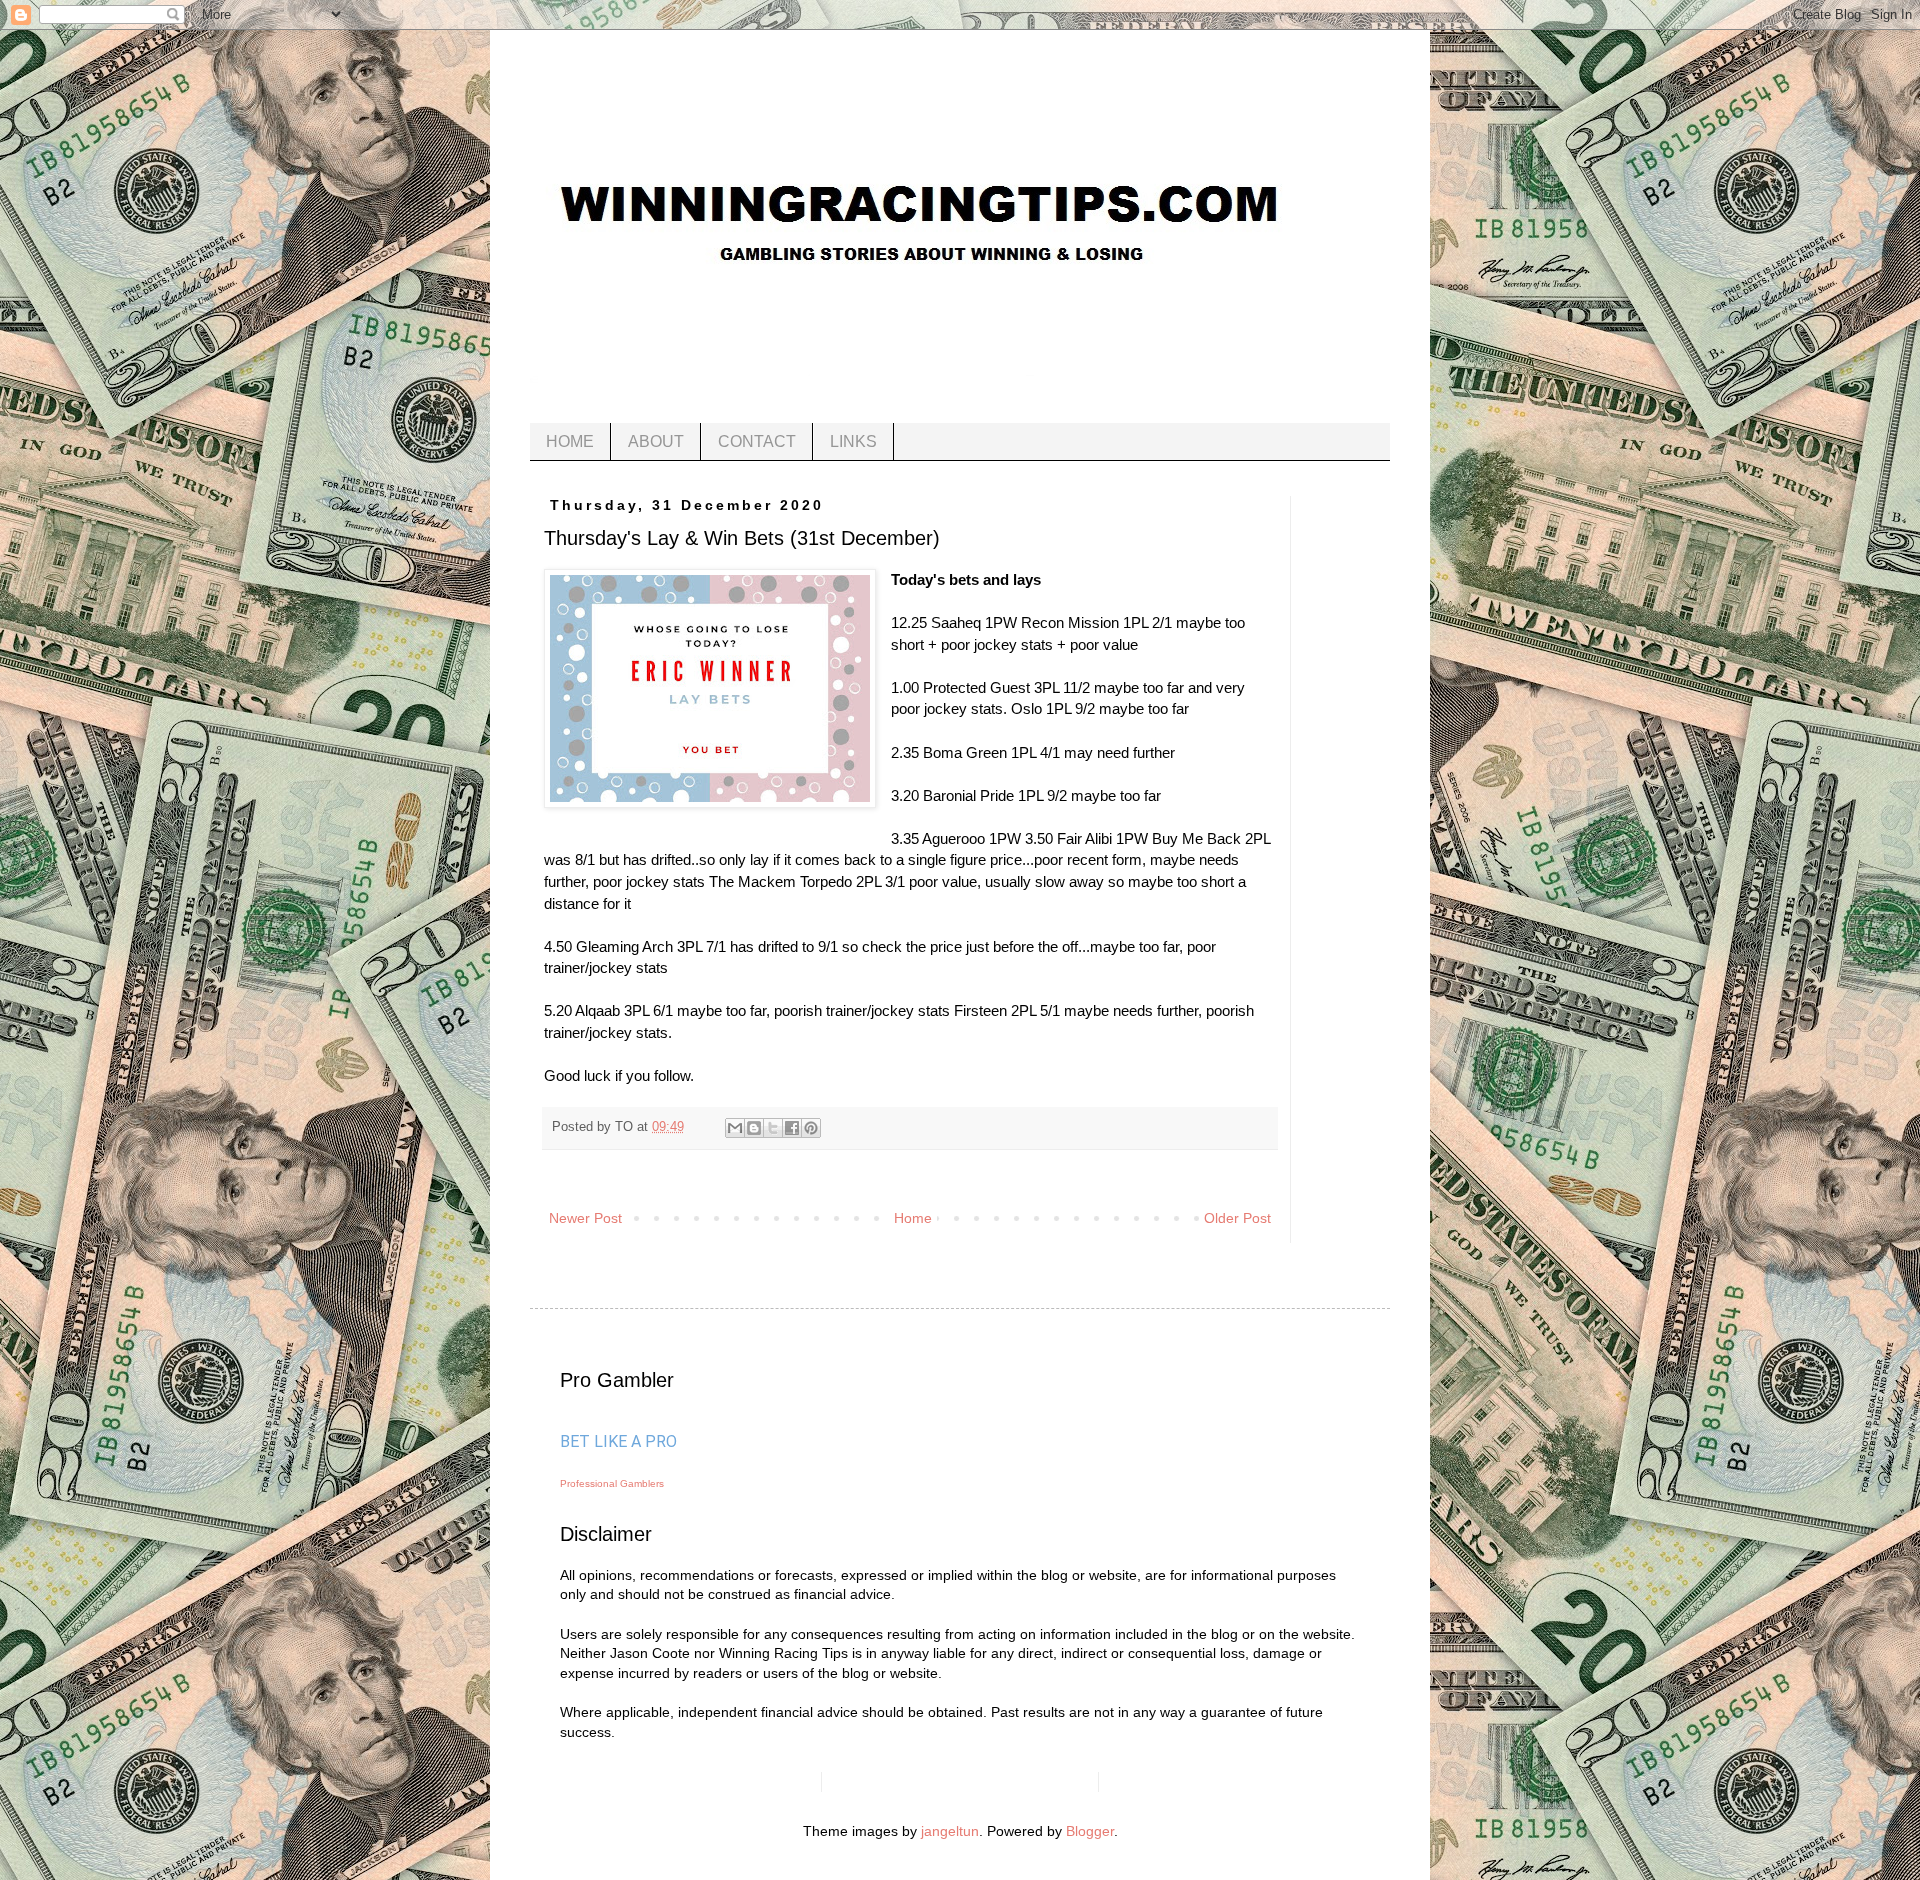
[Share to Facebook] (792, 1128)
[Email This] (735, 1128)
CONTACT (757, 441)
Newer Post (585, 1218)
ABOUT (656, 441)
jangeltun (950, 1831)
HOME (570, 441)
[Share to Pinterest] (811, 1128)
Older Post (1237, 1218)
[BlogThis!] (754, 1128)
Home (913, 1218)
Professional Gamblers (612, 1483)
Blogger (1090, 1831)
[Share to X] (773, 1128)
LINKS (853, 441)
